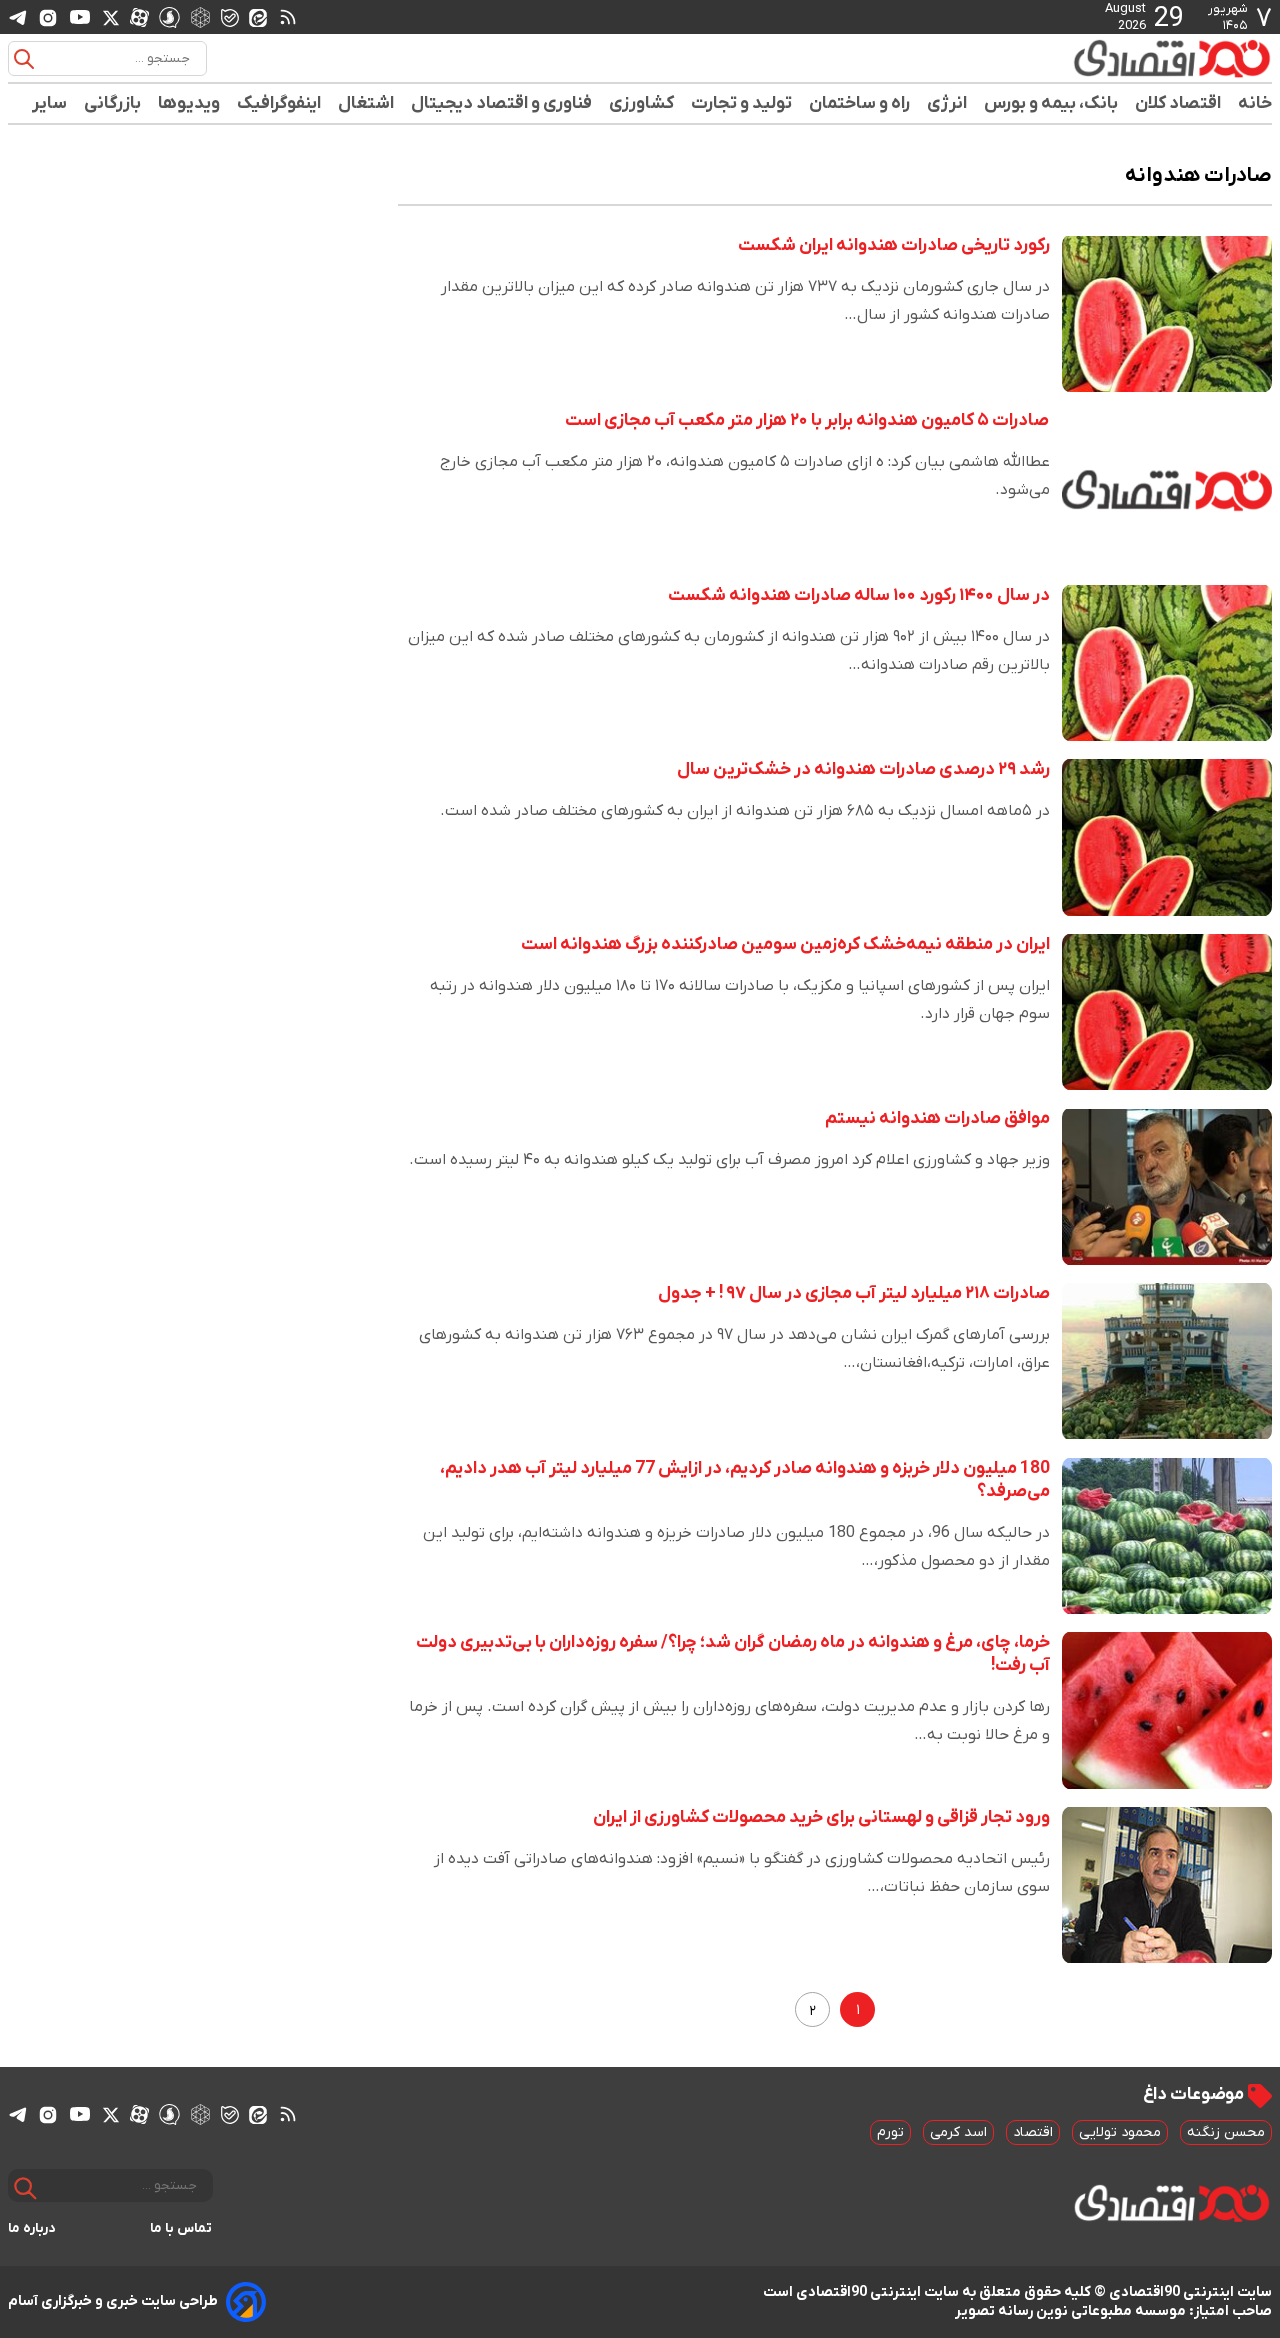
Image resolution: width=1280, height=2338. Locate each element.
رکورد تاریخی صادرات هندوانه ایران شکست (894, 245)
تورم (890, 2132)
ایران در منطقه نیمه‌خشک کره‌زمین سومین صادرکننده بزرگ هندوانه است (785, 944)
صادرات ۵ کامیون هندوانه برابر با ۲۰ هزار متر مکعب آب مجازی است (807, 420)
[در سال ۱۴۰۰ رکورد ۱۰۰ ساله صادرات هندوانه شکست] (1167, 663)
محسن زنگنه (1226, 2132)
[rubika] (200, 16)
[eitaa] (258, 17)
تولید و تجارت (742, 103)
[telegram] (18, 17)
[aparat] (139, 17)
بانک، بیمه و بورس (1051, 103)
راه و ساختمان (860, 103)
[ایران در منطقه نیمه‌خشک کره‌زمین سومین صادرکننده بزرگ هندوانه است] (1167, 1012)
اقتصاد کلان (1178, 103)
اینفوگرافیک (279, 103)
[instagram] (48, 17)
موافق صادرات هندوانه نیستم (937, 1118)
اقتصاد (1033, 2132)
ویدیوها (189, 103)
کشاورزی (642, 103)
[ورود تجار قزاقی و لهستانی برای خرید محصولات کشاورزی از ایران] (1167, 1885)
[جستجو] (24, 59)
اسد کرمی (958, 2132)
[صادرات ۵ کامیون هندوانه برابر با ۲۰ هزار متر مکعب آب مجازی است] (1167, 488)
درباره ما (32, 2228)
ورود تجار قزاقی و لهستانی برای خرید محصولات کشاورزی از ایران (821, 1817)
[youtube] (80, 17)
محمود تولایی (1120, 2132)
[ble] (230, 17)
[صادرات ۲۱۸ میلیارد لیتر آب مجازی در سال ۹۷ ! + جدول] (1167, 1361)
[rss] (288, 17)
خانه (1255, 103)
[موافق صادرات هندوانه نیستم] (1167, 1186)
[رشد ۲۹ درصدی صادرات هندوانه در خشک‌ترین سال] (1167, 837)
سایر (50, 103)
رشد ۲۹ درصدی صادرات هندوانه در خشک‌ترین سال (863, 769)
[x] (111, 17)
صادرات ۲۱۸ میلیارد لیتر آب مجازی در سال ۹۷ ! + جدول (854, 1293)
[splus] (169, 16)
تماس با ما (181, 2228)
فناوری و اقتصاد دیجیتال (502, 103)
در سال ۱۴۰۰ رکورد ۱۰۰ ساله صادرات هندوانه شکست (858, 595)
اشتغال (366, 103)
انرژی (947, 103)
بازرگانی (113, 103)
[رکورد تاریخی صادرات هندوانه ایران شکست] (1167, 313)
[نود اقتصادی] (1114, 58)
